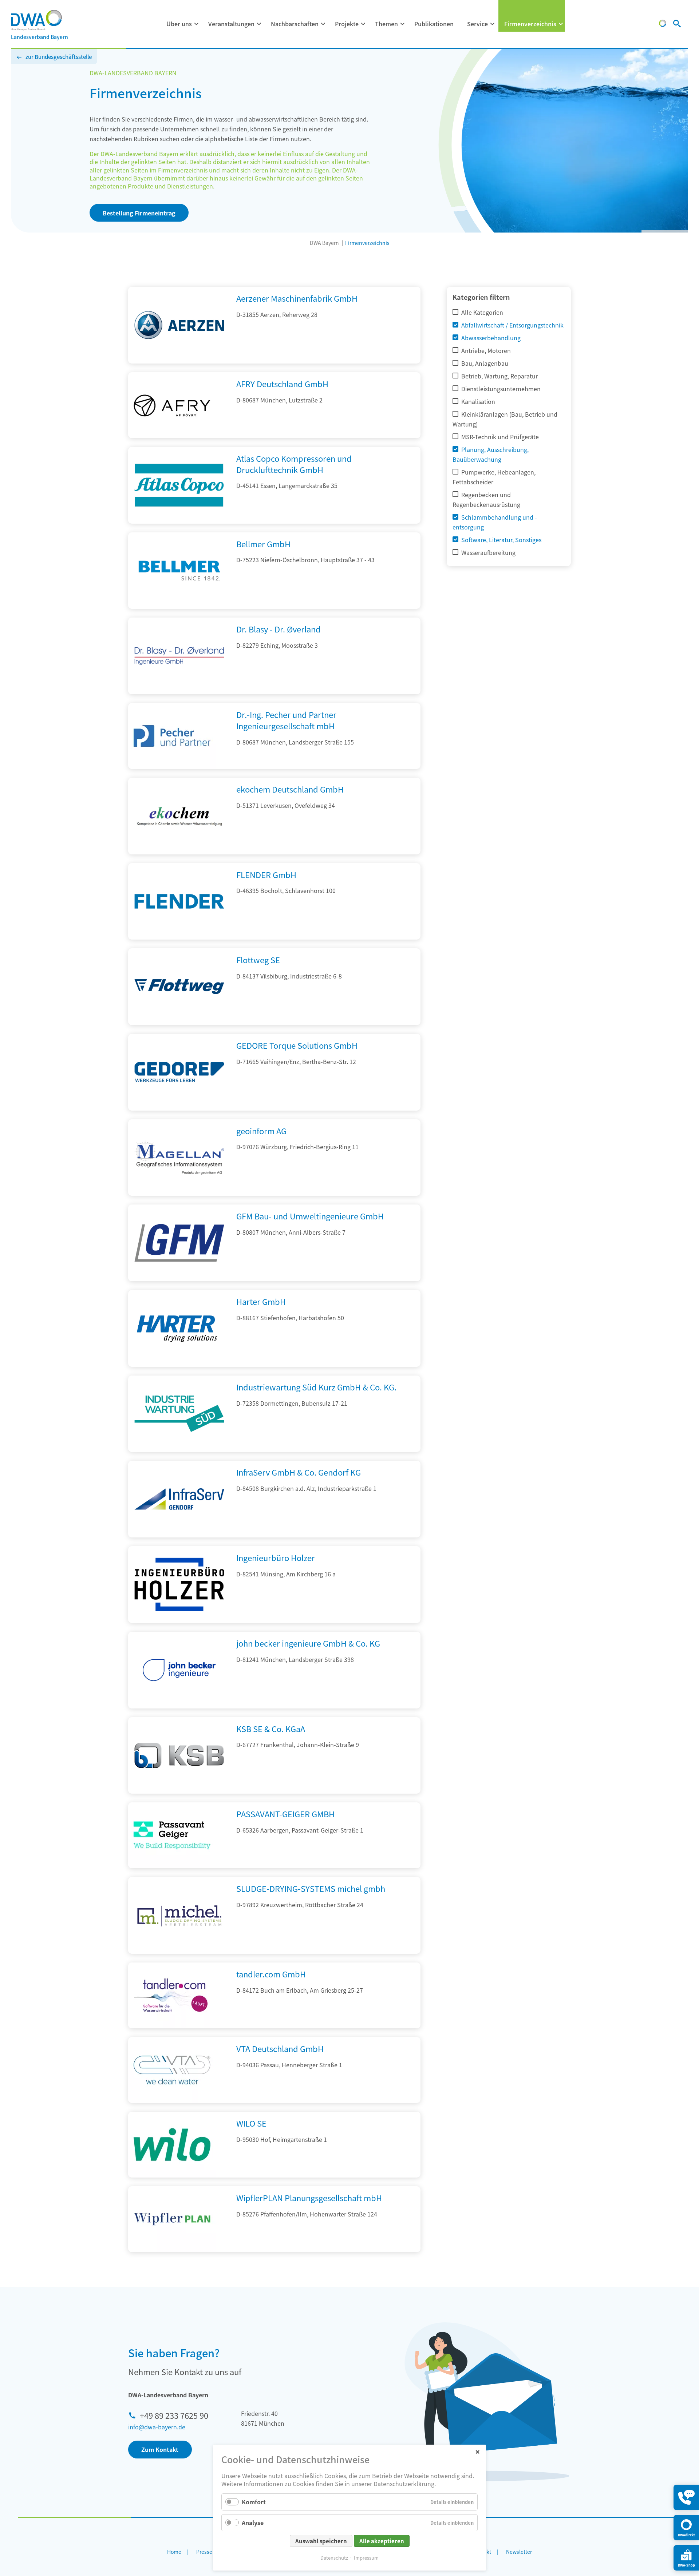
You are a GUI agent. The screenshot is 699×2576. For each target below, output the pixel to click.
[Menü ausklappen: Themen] (403, 24)
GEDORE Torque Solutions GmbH (297, 1045)
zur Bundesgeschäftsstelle (59, 57)
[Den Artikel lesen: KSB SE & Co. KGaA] (179, 1791)
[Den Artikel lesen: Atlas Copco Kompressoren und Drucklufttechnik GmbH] (179, 521)
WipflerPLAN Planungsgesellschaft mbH (309, 2198)
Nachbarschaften (295, 24)
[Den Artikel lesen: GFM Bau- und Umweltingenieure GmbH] (179, 1279)
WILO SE (251, 2123)
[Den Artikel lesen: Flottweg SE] (179, 1023)
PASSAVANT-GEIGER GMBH (285, 1814)
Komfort (254, 2502)
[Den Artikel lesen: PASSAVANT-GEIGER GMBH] (172, 1835)
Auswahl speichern (321, 2541)
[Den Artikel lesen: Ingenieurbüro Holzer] (179, 1620)
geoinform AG (261, 1131)
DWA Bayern (324, 243)
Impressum (366, 2558)
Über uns (179, 24)
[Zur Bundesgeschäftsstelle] (663, 24)
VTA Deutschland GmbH (280, 2048)
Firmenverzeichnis (530, 24)
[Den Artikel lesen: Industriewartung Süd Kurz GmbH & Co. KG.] (179, 1449)
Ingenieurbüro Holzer (276, 1557)
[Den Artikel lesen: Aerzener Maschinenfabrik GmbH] (179, 361)
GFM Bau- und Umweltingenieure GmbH (310, 1216)
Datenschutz (334, 2558)
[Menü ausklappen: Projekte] (363, 24)
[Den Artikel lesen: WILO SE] (172, 2145)
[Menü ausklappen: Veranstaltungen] (259, 24)
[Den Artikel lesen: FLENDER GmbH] (179, 937)
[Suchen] (677, 24)
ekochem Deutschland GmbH (290, 789)
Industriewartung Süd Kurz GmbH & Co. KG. (316, 1387)
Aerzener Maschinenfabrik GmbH (297, 298)
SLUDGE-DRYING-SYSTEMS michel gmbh (311, 1888)
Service (477, 24)
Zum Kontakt (160, 2449)
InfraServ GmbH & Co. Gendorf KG (299, 1472)
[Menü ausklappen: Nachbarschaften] (323, 24)
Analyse (253, 2523)
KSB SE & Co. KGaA (271, 1728)
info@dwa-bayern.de (157, 2427)
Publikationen (434, 24)
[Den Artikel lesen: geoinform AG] (179, 1193)
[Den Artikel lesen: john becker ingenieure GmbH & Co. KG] (179, 1706)
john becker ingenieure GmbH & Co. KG (308, 1643)
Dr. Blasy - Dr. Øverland (279, 629)
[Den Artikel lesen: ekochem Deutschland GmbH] (179, 852)
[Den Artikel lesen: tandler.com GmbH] (172, 1995)
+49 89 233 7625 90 (174, 2415)
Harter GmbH (261, 1301)
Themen (386, 24)
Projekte (347, 24)
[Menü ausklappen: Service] (493, 24)
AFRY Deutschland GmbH (282, 384)
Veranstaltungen (231, 24)
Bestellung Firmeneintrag (139, 213)
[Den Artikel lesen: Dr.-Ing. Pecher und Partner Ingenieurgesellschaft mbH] (172, 736)
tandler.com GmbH (271, 1974)
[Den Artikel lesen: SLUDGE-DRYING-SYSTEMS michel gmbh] (179, 1951)
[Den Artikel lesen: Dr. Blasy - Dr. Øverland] (179, 692)
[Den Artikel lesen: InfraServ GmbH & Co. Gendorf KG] (179, 1535)
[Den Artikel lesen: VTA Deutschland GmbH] (172, 2070)
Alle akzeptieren (382, 2541)
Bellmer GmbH (263, 544)
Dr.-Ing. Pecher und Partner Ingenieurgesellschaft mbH (286, 720)
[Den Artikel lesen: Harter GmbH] (179, 1364)
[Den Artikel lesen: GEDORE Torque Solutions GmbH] (179, 1108)
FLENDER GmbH (266, 874)
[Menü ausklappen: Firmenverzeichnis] (561, 24)
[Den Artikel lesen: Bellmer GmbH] (179, 606)
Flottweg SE (258, 960)
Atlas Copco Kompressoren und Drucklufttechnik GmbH (294, 464)
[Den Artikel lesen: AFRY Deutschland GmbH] (172, 405)
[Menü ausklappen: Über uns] (197, 24)
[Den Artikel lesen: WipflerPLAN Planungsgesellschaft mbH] (172, 2219)
